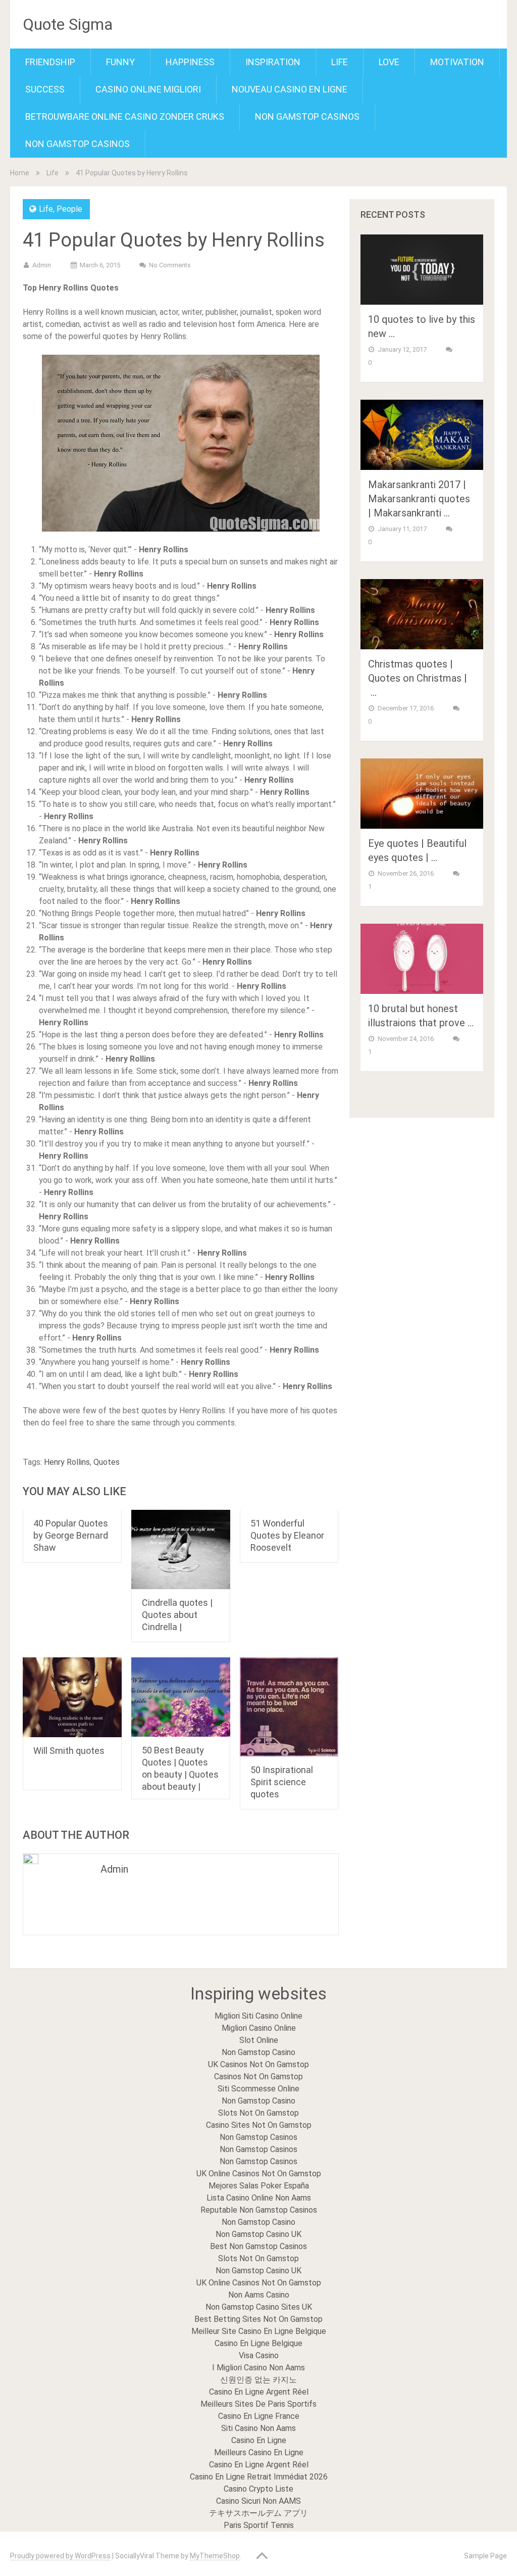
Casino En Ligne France (259, 2416)
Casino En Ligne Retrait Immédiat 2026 (259, 2477)
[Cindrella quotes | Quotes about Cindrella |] (181, 1549)
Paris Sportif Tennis (259, 2525)
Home (20, 173)
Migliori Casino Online (259, 2028)
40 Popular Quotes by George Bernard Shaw (71, 1535)
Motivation (457, 62)
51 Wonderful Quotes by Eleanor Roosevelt (287, 1535)
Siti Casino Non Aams (258, 2428)
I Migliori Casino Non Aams (258, 2368)
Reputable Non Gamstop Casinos (259, 2210)
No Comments (170, 265)
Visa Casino (259, 2355)
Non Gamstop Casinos (307, 116)
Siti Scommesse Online (258, 2089)
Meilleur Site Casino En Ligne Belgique (259, 2331)
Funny (120, 62)
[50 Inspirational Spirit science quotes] (289, 1707)
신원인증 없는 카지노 (258, 2380)
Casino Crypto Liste (258, 2489)
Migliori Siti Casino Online (258, 2016)
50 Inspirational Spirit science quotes (282, 1782)
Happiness (190, 62)
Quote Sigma (68, 24)
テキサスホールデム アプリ (258, 2513)
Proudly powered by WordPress (60, 2556)
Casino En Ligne (259, 2440)
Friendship (50, 62)
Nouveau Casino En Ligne (290, 89)
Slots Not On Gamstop (258, 2113)
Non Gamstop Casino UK (258, 2234)
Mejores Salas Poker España (259, 2186)
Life (340, 62)
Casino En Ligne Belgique (258, 2343)
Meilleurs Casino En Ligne (259, 2452)
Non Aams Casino (259, 2295)
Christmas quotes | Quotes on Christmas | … (418, 678)
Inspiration (273, 62)
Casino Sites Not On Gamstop (259, 2125)
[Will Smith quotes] (72, 1697)
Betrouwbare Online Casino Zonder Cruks (125, 116)
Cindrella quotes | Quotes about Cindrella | (177, 1615)
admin (42, 265)
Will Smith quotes (69, 1751)
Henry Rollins (67, 1462)
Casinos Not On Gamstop (258, 2077)
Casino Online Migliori (148, 89)
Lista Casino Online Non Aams (259, 2198)
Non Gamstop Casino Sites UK (259, 2307)
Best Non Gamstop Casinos (258, 2246)
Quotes (107, 1462)
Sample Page (485, 2556)
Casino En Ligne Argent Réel (259, 2392)
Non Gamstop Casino (258, 2052)
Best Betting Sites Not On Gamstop (258, 2319)
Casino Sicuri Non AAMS (258, 2501)
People (69, 209)
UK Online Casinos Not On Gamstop (259, 2174)
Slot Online (259, 2040)
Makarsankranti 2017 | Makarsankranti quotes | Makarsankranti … (419, 499)
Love (389, 62)
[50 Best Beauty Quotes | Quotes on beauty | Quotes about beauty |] (181, 1697)
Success (45, 89)
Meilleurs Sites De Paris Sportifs (258, 2404)
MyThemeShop (215, 2556)
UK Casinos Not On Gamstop (258, 2064)
